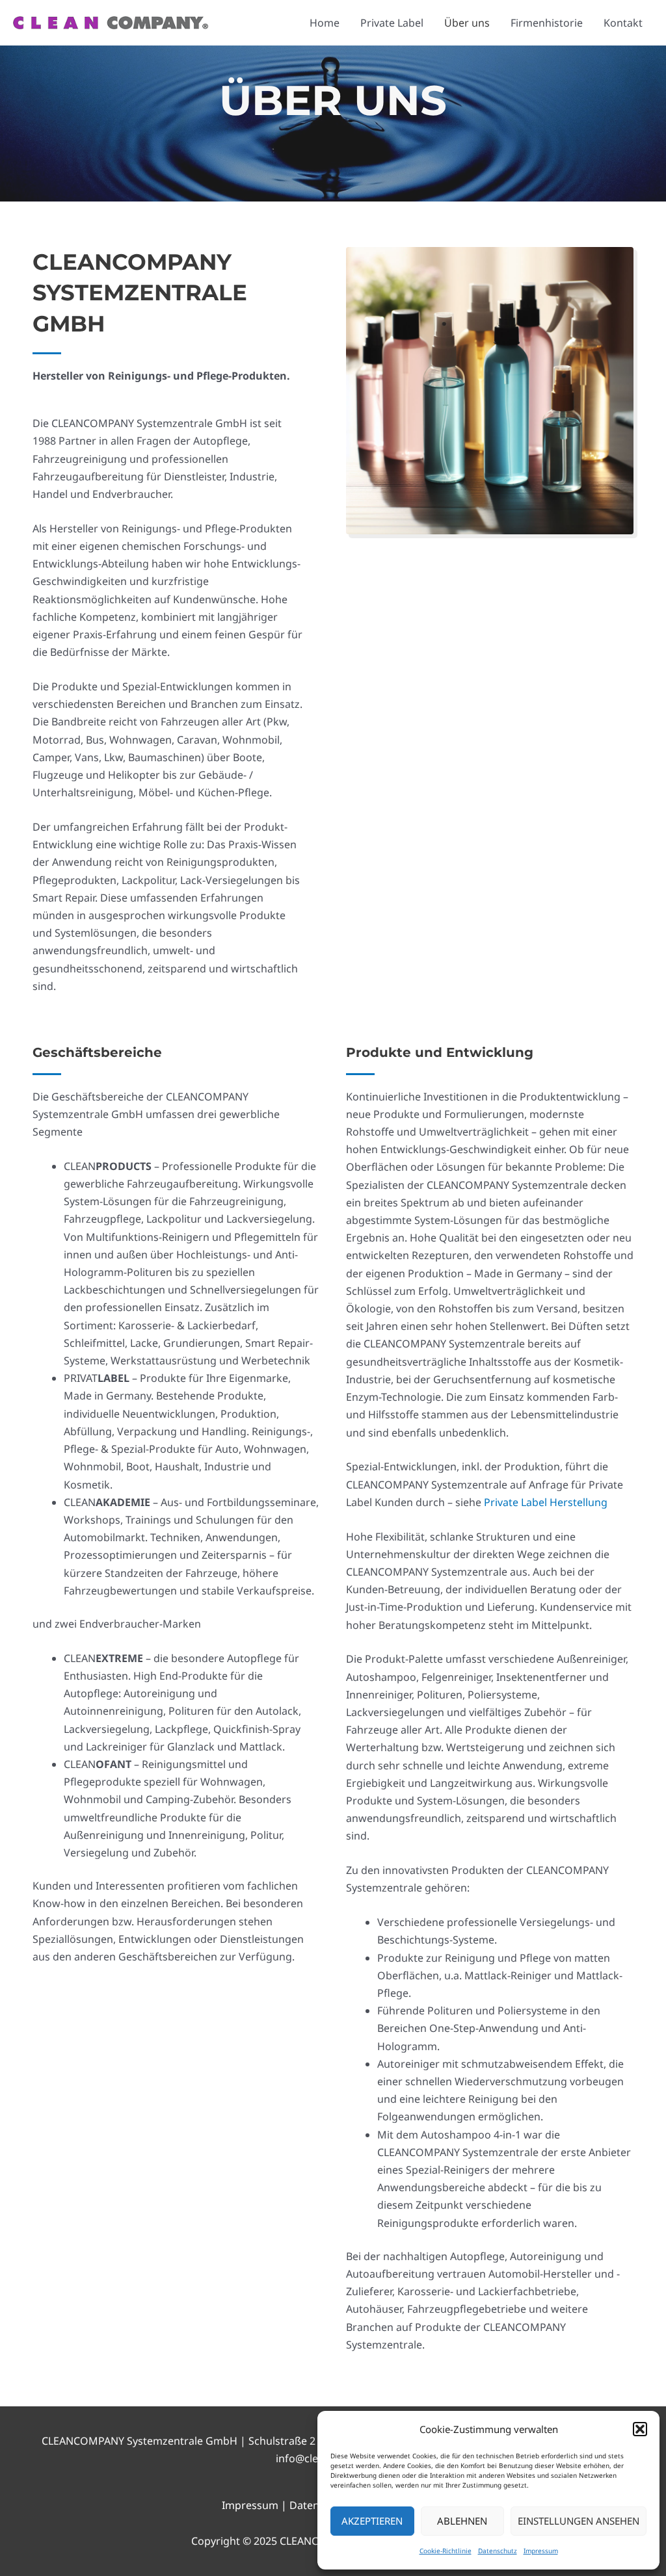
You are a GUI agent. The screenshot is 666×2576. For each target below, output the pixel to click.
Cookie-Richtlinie (446, 2551)
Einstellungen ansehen (579, 2521)
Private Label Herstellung (546, 1502)
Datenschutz (498, 2551)
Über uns (467, 23)
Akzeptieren (372, 2521)
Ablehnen (462, 2521)
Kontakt (623, 23)
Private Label (392, 23)
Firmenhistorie (547, 23)
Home (325, 23)
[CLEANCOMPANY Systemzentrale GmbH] (111, 21)
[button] (640, 2429)
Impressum (541, 2551)
